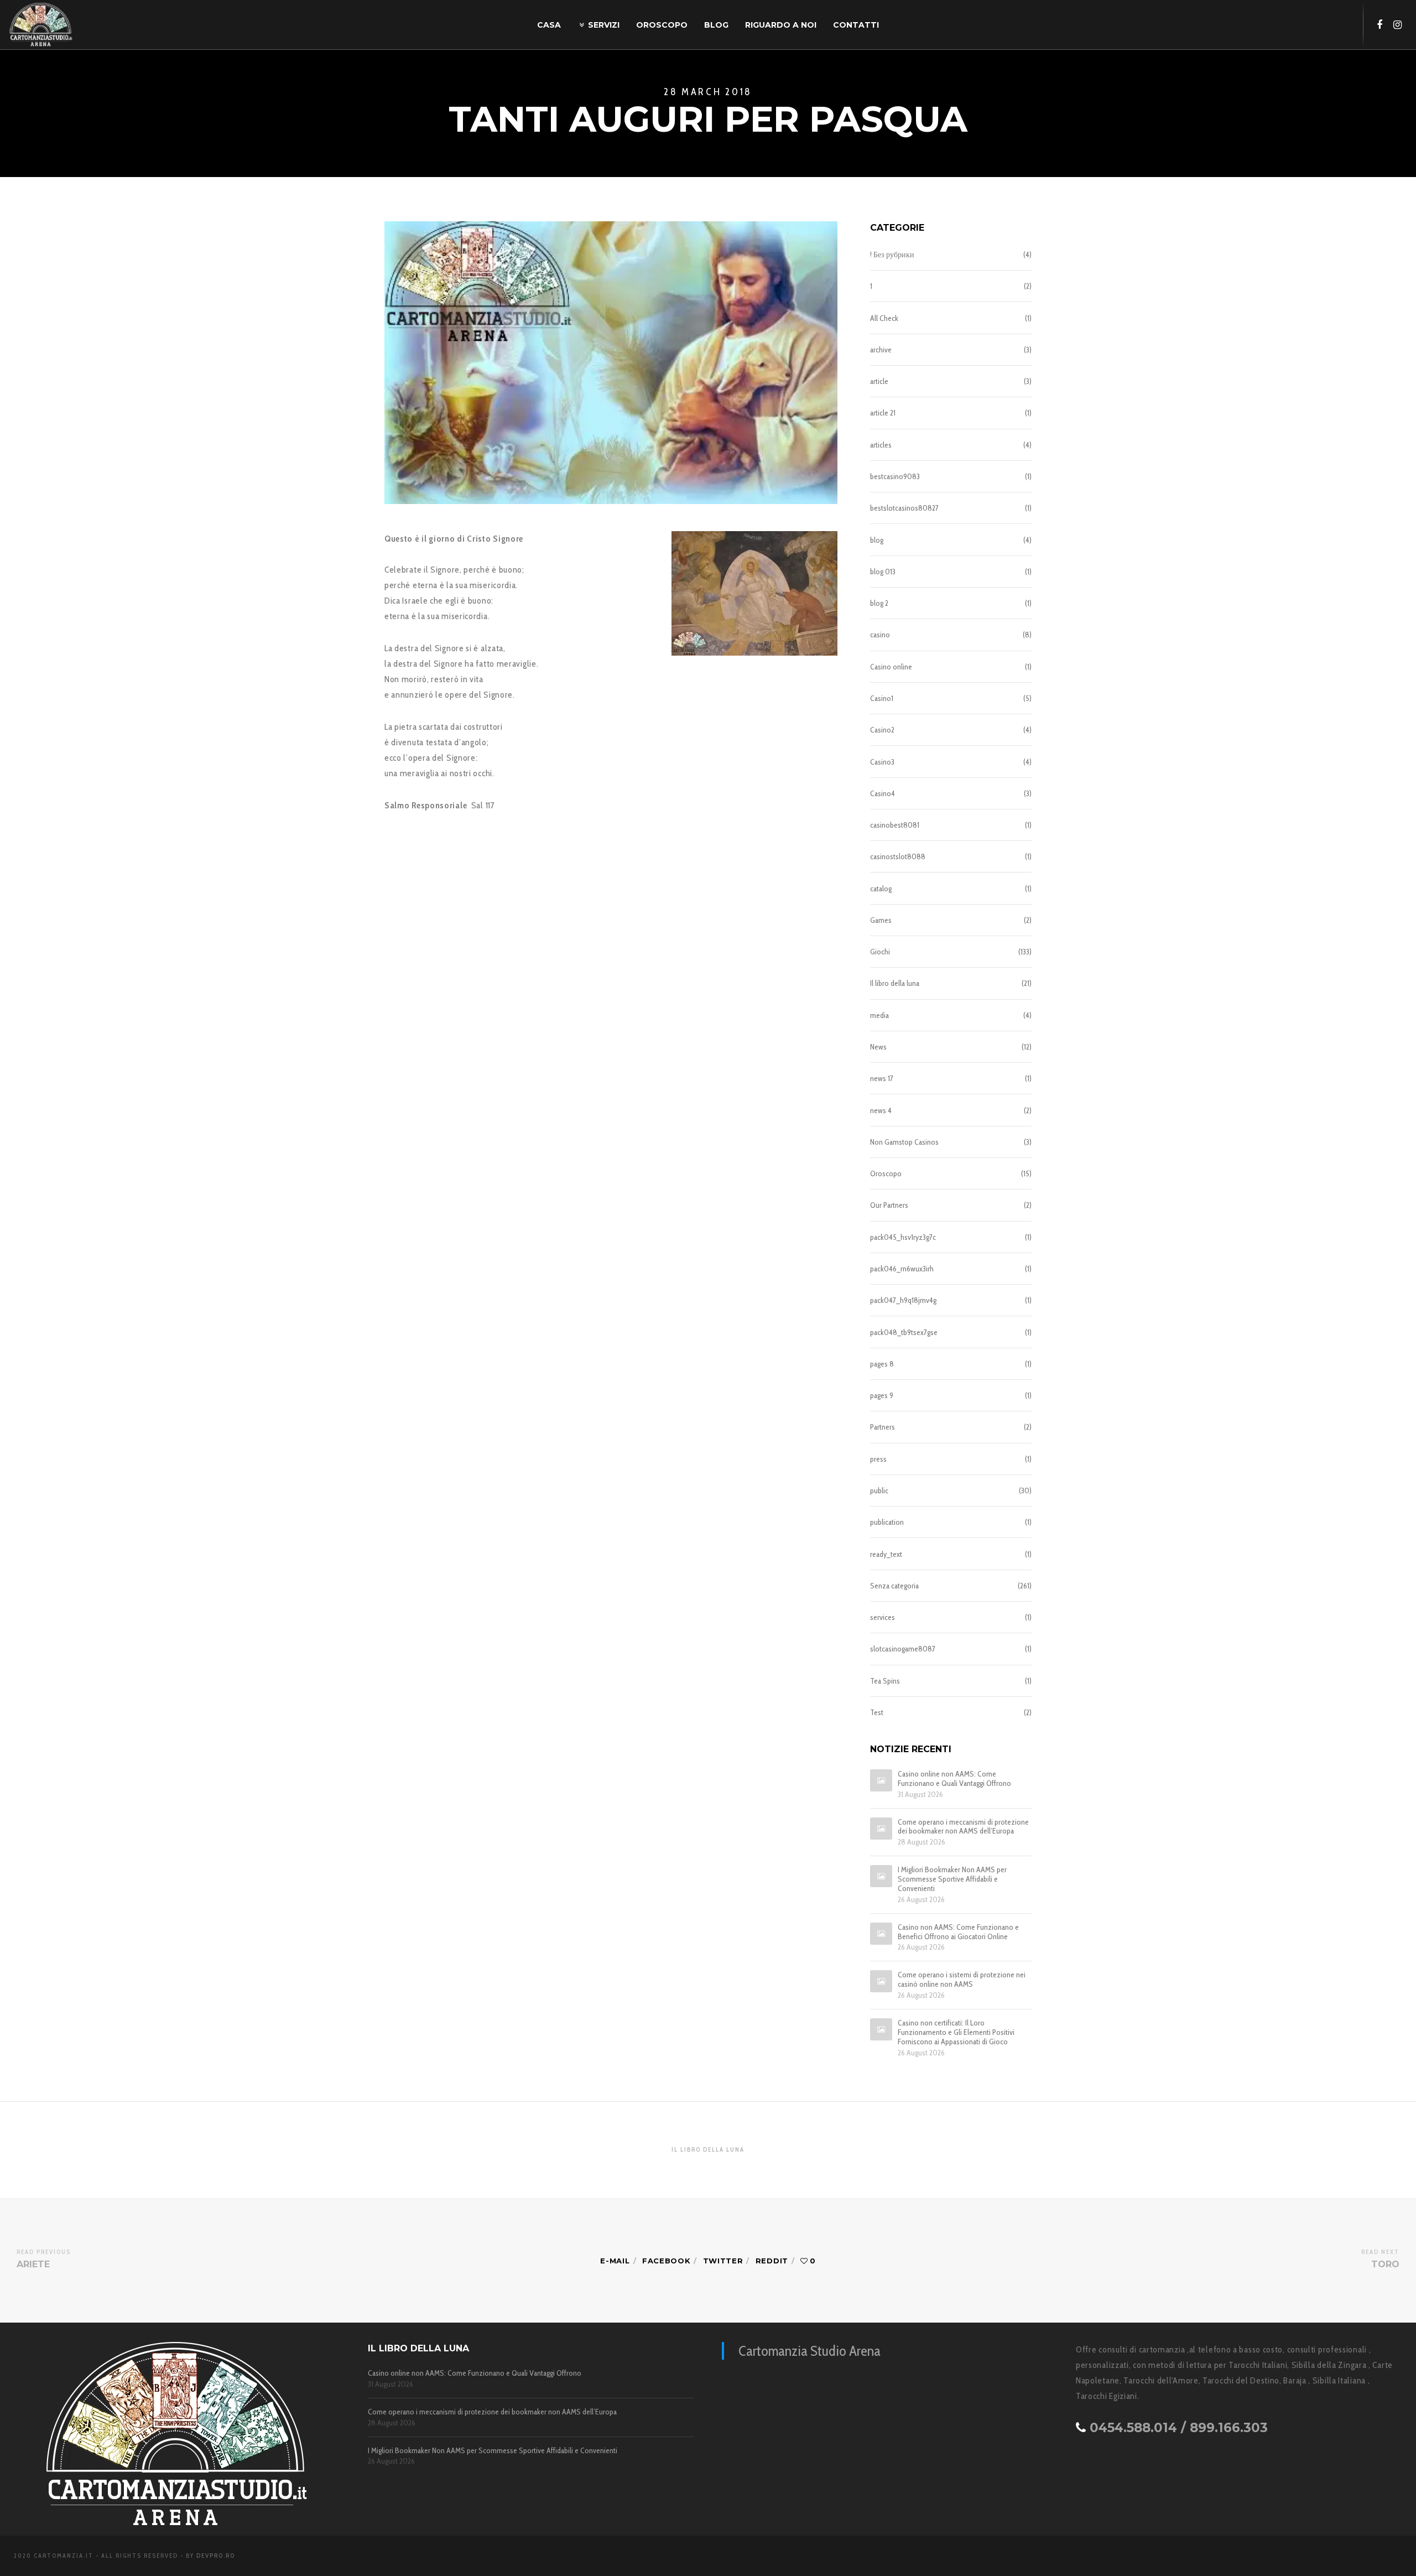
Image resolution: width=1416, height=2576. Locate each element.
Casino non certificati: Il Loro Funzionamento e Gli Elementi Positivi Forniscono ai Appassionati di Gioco (956, 2032)
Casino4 (883, 793)
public (879, 1490)
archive (881, 350)
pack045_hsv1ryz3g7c (903, 1237)
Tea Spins (885, 1681)
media (879, 1015)
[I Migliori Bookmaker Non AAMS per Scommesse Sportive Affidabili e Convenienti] (881, 1876)
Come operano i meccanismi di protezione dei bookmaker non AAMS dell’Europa (963, 1827)
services (883, 1617)
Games (881, 920)
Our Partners (889, 1205)
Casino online (891, 667)
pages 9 (882, 1395)
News (878, 1047)
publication (887, 1522)
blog (877, 540)
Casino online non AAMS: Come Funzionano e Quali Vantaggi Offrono (954, 1779)
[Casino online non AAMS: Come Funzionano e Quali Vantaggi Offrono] (881, 1780)
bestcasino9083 (895, 476)
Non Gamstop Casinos (904, 1142)
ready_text (886, 1554)
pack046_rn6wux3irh (902, 1269)
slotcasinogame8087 (903, 1649)
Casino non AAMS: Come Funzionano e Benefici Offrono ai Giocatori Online (958, 1932)
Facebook (667, 2261)
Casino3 (882, 762)
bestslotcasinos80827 (904, 508)
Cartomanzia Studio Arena (809, 2351)
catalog (881, 889)
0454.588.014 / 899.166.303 (1179, 2428)
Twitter (723, 2261)
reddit (772, 2261)
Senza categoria (894, 1586)
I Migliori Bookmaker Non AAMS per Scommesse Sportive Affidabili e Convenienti (952, 1879)
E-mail (615, 2261)
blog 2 (879, 603)
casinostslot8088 (898, 856)
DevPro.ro (216, 2556)
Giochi (880, 952)
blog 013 (883, 572)
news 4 (881, 1110)
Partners (883, 1427)
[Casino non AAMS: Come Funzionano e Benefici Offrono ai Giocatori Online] (881, 1934)
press (878, 1459)
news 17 (882, 1078)
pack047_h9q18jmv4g (903, 1300)
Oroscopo (886, 1173)
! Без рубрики (892, 255)
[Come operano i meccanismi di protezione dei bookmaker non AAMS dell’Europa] (881, 1829)
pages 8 (882, 1364)
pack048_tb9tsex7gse (904, 1332)
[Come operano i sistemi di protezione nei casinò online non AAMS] (881, 1981)
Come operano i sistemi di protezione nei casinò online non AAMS (962, 1980)
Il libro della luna (895, 983)
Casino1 (882, 698)
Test (877, 1712)
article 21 (883, 413)
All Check (884, 318)
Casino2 (882, 730)
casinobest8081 (895, 825)
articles (881, 445)
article (879, 381)
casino (880, 635)
